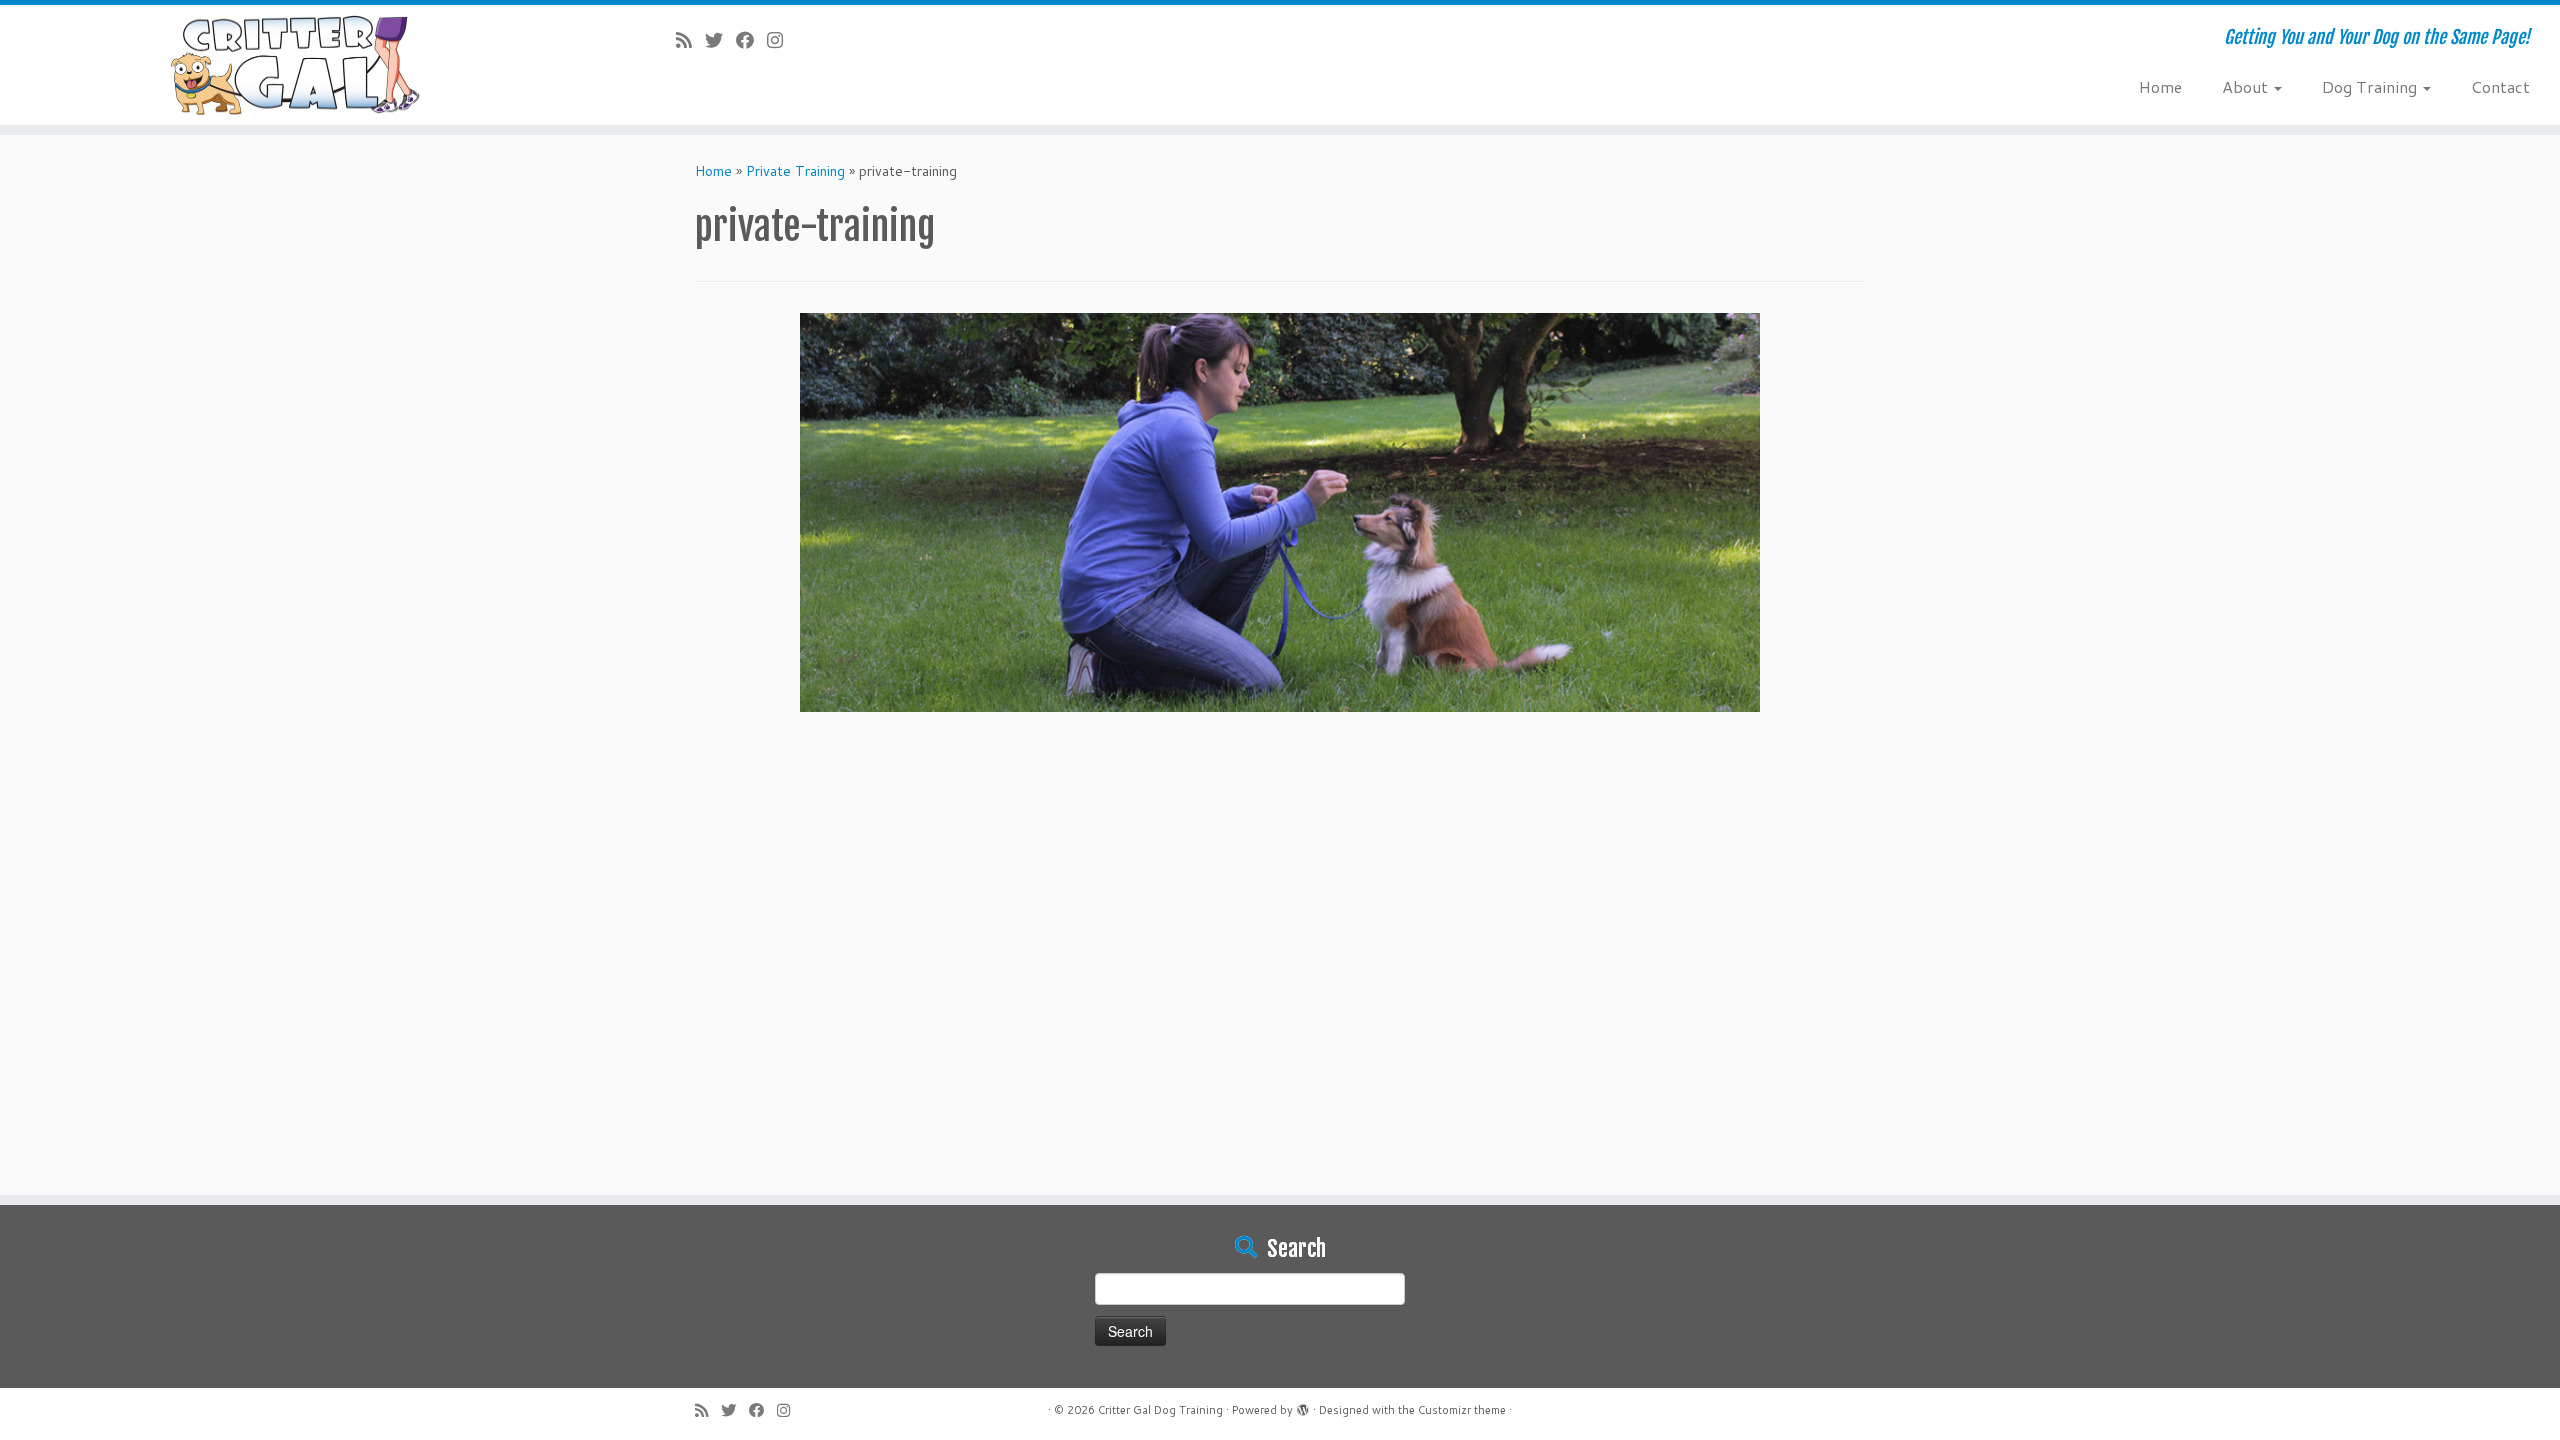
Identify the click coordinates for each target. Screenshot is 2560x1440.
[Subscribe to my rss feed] (690, 40)
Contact (2500, 86)
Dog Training (2371, 86)
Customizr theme (1462, 1410)
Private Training (795, 171)
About (2247, 86)
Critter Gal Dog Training (1160, 1410)
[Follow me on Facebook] (751, 40)
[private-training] (1280, 511)
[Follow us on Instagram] (781, 40)
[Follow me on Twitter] (720, 40)
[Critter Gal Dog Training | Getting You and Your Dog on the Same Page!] (295, 65)
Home (2160, 86)
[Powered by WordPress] (1303, 1406)
